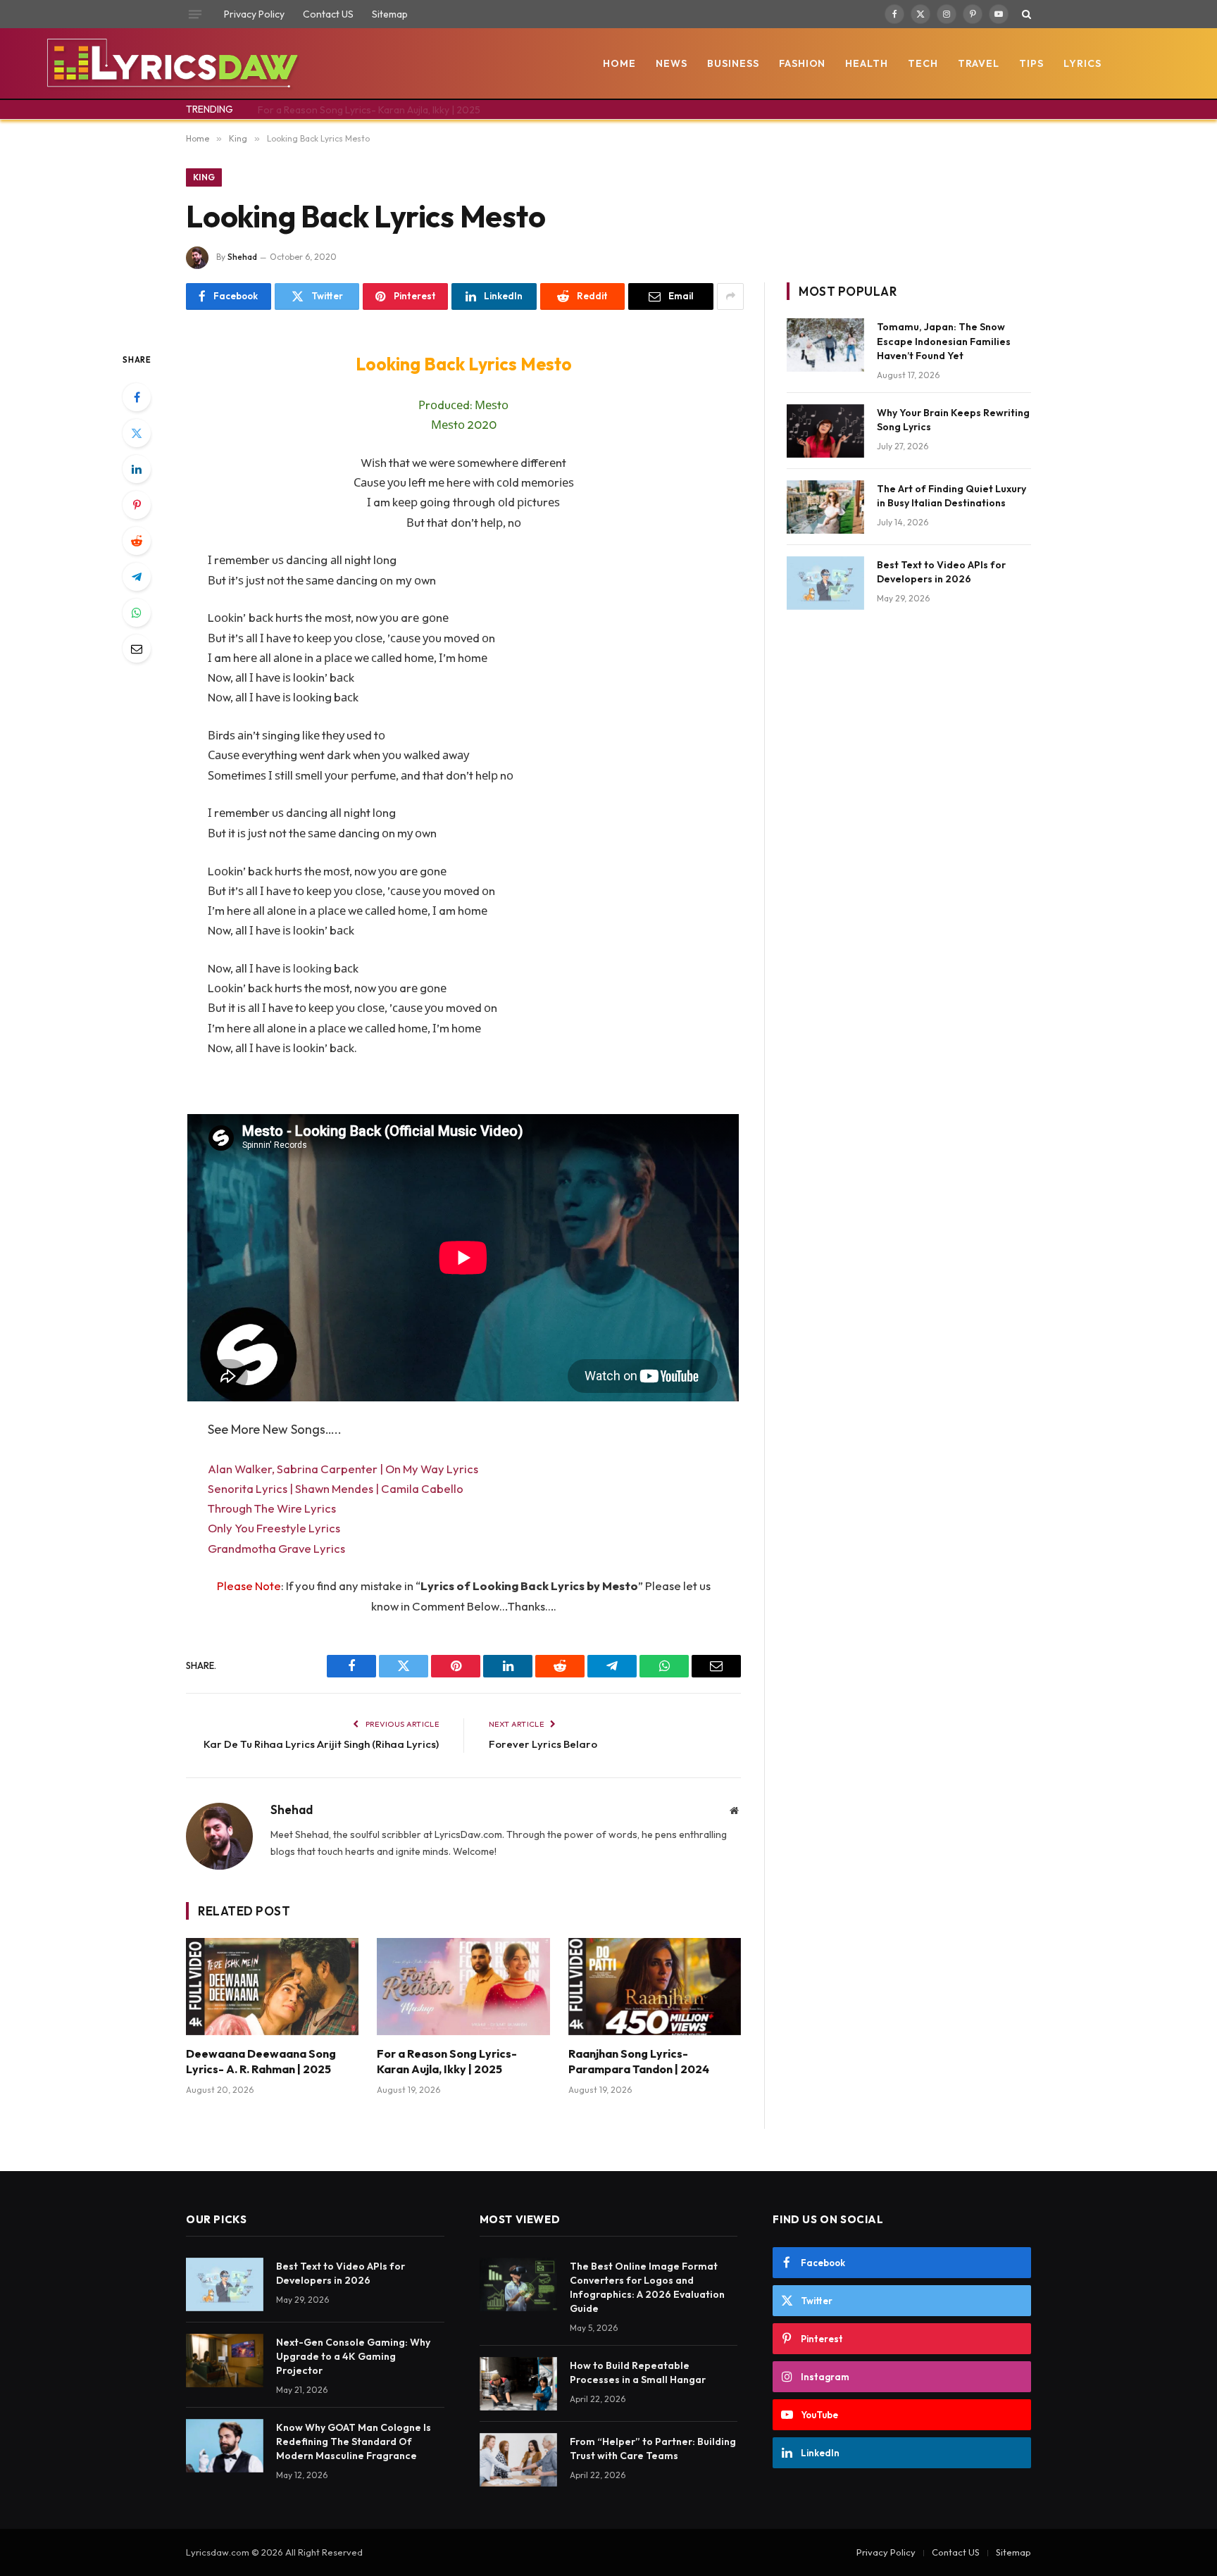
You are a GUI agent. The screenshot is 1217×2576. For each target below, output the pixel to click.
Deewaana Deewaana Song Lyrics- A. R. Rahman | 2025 (261, 2061)
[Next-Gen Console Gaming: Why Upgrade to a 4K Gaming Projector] (225, 2361)
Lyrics (1082, 63)
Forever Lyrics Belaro (543, 1744)
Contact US (328, 14)
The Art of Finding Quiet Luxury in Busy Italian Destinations (951, 496)
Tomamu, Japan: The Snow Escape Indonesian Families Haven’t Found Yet (944, 341)
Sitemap (390, 14)
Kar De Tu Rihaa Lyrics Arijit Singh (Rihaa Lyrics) (321, 1744)
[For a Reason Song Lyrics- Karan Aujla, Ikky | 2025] (463, 1987)
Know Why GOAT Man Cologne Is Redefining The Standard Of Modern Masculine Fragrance (354, 2441)
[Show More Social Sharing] (730, 296)
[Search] (1025, 14)
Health (867, 63)
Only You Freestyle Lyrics (274, 1528)
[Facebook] (137, 397)
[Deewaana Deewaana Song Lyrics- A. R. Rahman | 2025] (272, 1987)
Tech (923, 63)
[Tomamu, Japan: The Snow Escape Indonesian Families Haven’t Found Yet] (825, 345)
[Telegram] (137, 577)
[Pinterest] (137, 505)
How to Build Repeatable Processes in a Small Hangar (638, 2372)
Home (619, 63)
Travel (979, 63)
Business (733, 63)
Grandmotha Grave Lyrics (276, 1548)
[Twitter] (137, 433)
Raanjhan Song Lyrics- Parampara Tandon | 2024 (639, 2061)
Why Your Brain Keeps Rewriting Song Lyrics (953, 420)
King (204, 177)
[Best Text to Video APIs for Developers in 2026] (825, 583)
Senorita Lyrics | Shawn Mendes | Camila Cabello (336, 1488)
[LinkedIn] (137, 469)
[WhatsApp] (137, 613)
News (672, 63)
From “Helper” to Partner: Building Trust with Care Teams (653, 2449)
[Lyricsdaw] (171, 63)
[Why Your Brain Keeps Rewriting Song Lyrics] (825, 431)
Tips (1031, 63)
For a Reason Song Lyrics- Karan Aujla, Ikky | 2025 (369, 110)
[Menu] (195, 14)
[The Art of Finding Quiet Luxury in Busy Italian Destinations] (825, 507)
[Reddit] (137, 541)
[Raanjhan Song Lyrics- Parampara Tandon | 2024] (655, 1987)
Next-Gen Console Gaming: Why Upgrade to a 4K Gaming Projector (353, 2356)
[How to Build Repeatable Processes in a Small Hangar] (518, 2384)
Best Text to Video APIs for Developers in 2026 (941, 572)
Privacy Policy (254, 14)
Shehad (242, 257)
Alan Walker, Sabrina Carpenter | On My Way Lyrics (343, 1469)
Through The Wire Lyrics (272, 1508)
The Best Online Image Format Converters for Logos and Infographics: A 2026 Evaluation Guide (647, 2287)
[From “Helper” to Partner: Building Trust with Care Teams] (518, 2460)
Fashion (803, 63)
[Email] (137, 649)
